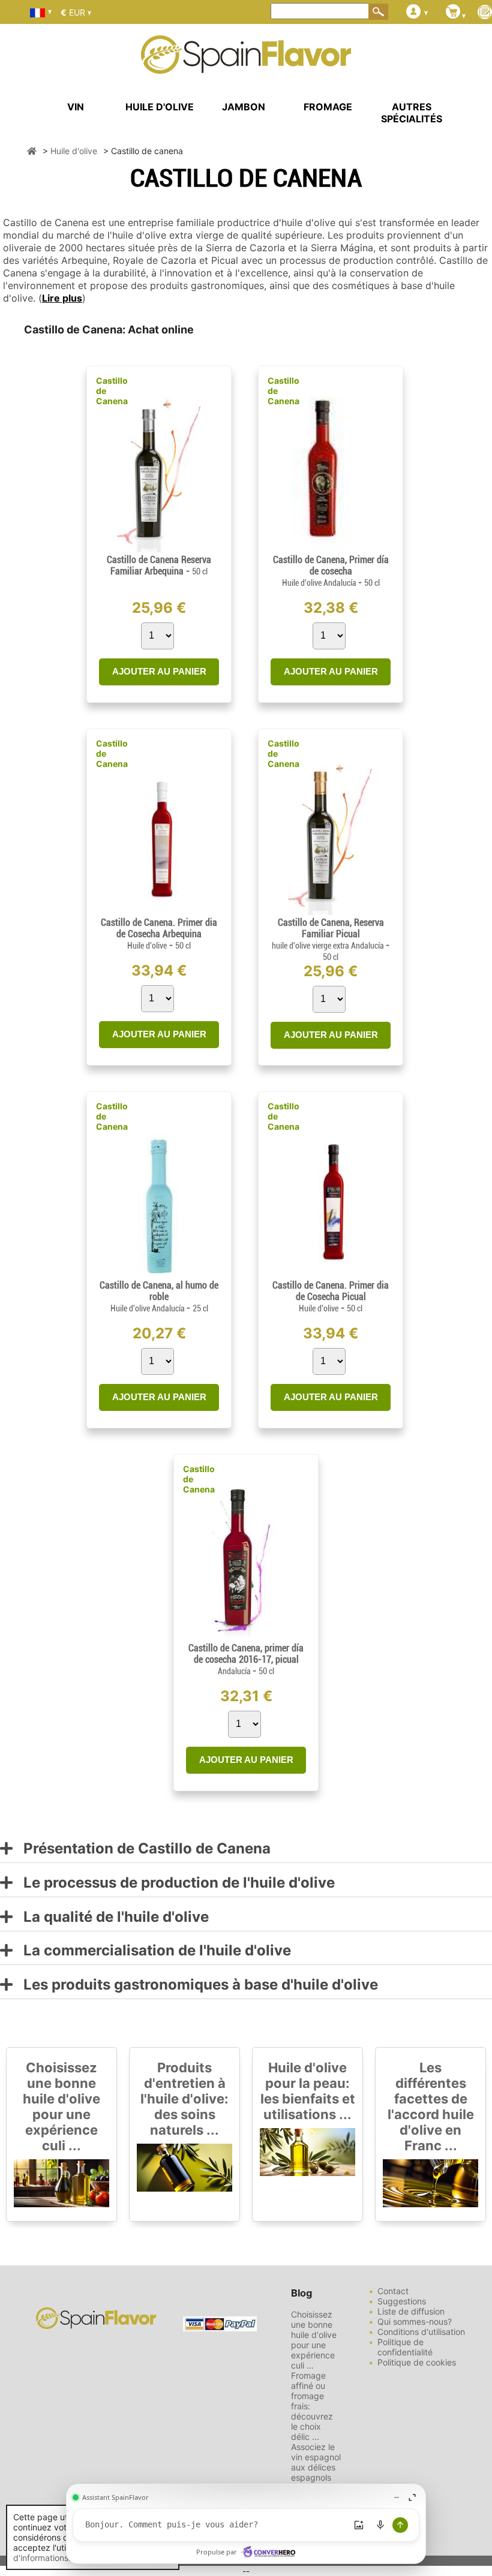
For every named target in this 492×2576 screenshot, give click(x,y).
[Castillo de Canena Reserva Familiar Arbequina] (159, 549)
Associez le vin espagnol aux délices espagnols (316, 2462)
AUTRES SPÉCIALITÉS (412, 113)
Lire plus (62, 298)
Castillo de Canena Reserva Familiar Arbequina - (159, 565)
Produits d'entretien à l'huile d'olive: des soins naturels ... (184, 2099)
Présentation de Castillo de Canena (142, 1849)
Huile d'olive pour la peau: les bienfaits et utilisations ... (308, 2091)
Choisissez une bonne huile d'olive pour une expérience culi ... (61, 2106)
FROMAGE (328, 107)
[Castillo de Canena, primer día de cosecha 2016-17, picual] (246, 1637)
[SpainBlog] (485, 13)
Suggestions (402, 2301)
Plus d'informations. (64, 2553)
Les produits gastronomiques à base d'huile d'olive (195, 1985)
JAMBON (244, 107)
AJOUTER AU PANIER (159, 671)
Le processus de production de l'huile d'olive (174, 1883)
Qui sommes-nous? (415, 2321)
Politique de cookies (417, 2362)
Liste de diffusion (411, 2311)
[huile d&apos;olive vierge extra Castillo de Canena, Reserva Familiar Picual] (331, 912)
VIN (76, 107)
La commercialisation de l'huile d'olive (152, 1951)
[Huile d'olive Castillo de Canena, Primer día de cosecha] (331, 549)
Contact (393, 2291)
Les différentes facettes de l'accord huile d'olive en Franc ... (431, 2106)
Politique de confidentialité (405, 2347)
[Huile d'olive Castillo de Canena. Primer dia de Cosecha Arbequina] (159, 912)
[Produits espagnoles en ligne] (246, 66)
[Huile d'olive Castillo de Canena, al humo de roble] (159, 1275)
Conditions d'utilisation (421, 2332)
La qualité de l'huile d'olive (111, 1917)
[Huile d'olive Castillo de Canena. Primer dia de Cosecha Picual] (331, 1275)
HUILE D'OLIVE (160, 107)
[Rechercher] (379, 11)
